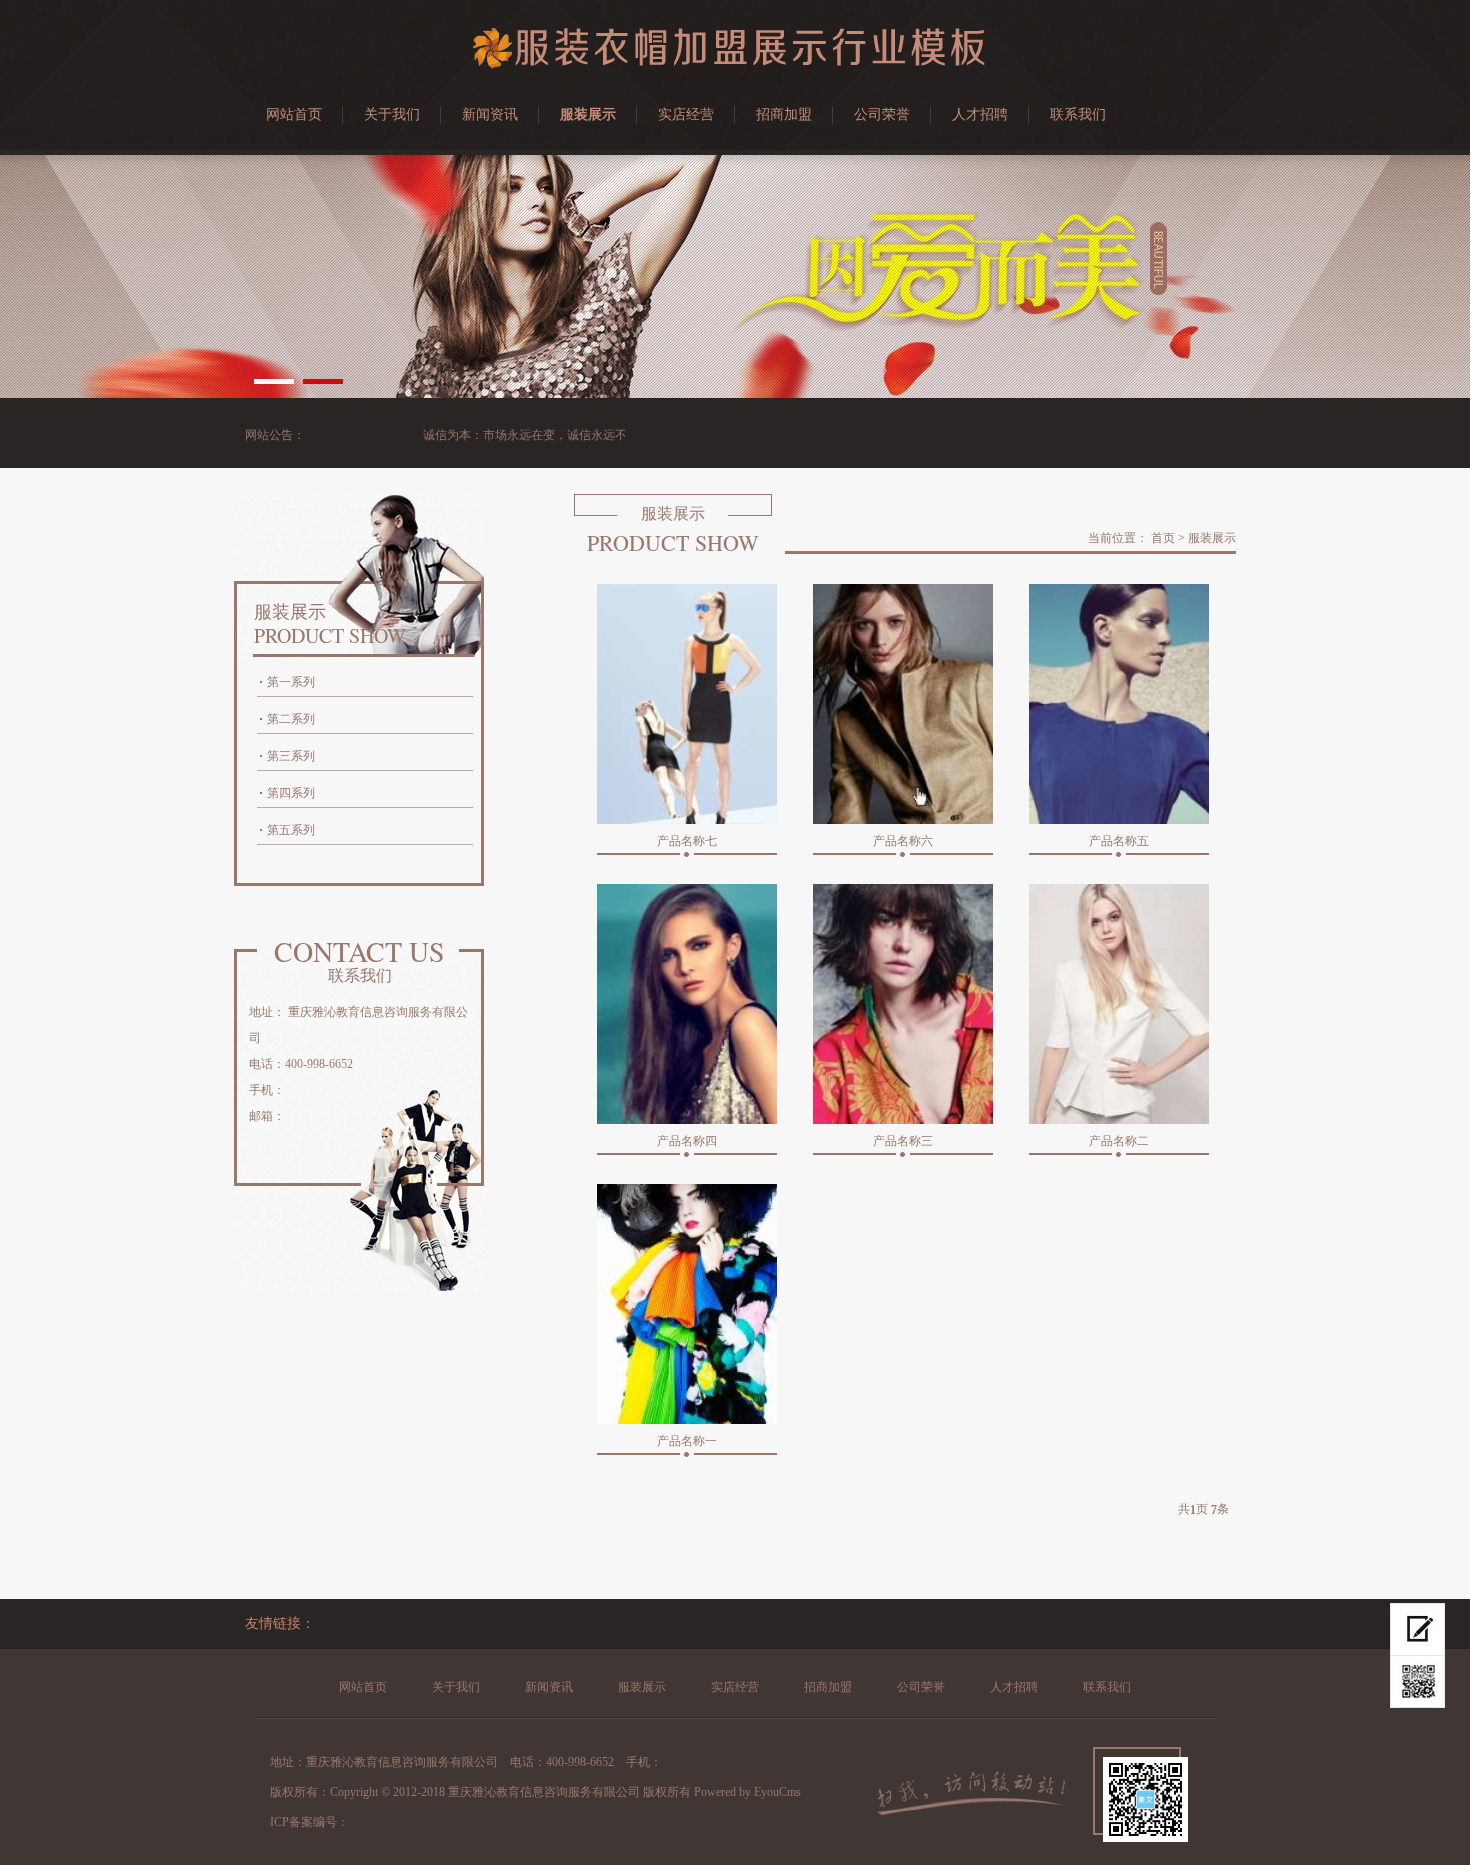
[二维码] (1417, 1682)
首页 (1163, 538)
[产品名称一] (687, 1304)
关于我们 (392, 114)
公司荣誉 (882, 114)
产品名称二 (1119, 1141)
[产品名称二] (1119, 1004)
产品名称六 (903, 841)
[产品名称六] (903, 704)
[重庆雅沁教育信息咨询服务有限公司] (735, 65)
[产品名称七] (687, 704)
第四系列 (291, 793)
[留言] (1417, 1629)
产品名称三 (903, 1141)
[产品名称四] (687, 1004)
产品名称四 (687, 1141)
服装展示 (588, 114)
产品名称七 (687, 841)
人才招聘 (980, 114)
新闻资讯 (490, 114)
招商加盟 (784, 114)
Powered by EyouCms (746, 1792)
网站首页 (294, 114)
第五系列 (291, 830)
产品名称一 (687, 1441)
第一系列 (291, 682)
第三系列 (291, 756)
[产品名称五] (1119, 704)
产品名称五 (1119, 841)
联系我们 (1078, 114)
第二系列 (291, 719)
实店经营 (686, 114)
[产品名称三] (903, 1004)
